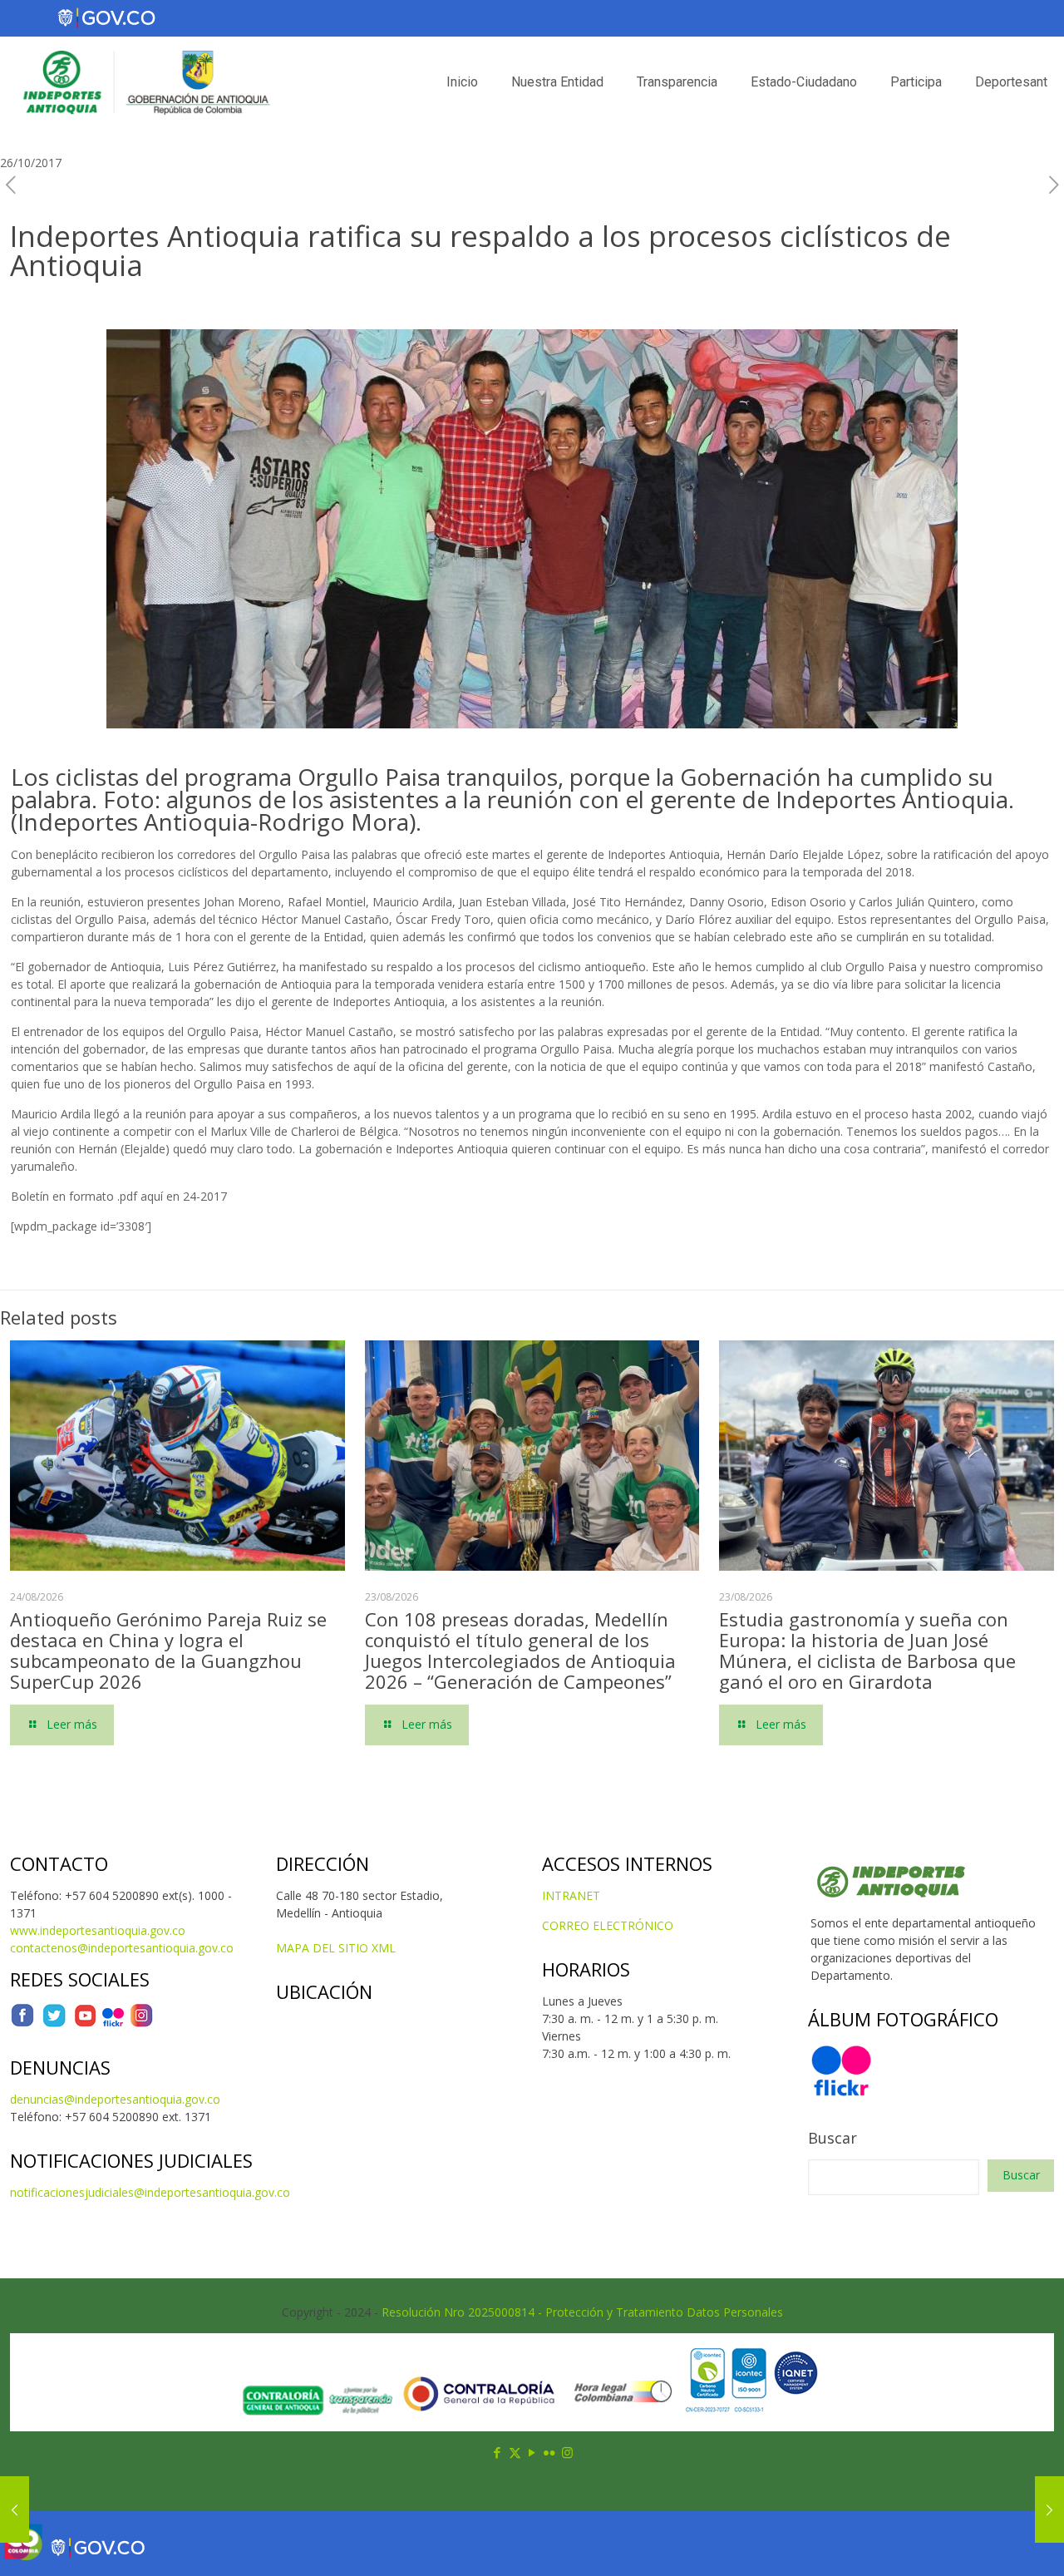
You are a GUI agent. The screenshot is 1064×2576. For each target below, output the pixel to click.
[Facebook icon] (498, 2452)
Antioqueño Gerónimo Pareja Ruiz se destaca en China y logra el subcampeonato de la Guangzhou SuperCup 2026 (168, 1650)
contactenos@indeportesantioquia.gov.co (122, 1948)
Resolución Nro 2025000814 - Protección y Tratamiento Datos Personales (582, 2312)
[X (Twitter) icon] (515, 2452)
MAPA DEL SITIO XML (336, 1948)
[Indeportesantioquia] (145, 82)
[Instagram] (141, 2023)
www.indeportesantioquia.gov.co (98, 1930)
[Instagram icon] (567, 2452)
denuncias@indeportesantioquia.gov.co (115, 2099)
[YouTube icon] (532, 2452)
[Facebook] (22, 2023)
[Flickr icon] (550, 2452)
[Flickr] (113, 2023)
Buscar (832, 2138)
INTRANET (571, 1895)
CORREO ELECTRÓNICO (608, 1925)
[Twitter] (54, 2023)
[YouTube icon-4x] (85, 2023)
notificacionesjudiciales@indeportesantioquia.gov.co (150, 2192)
